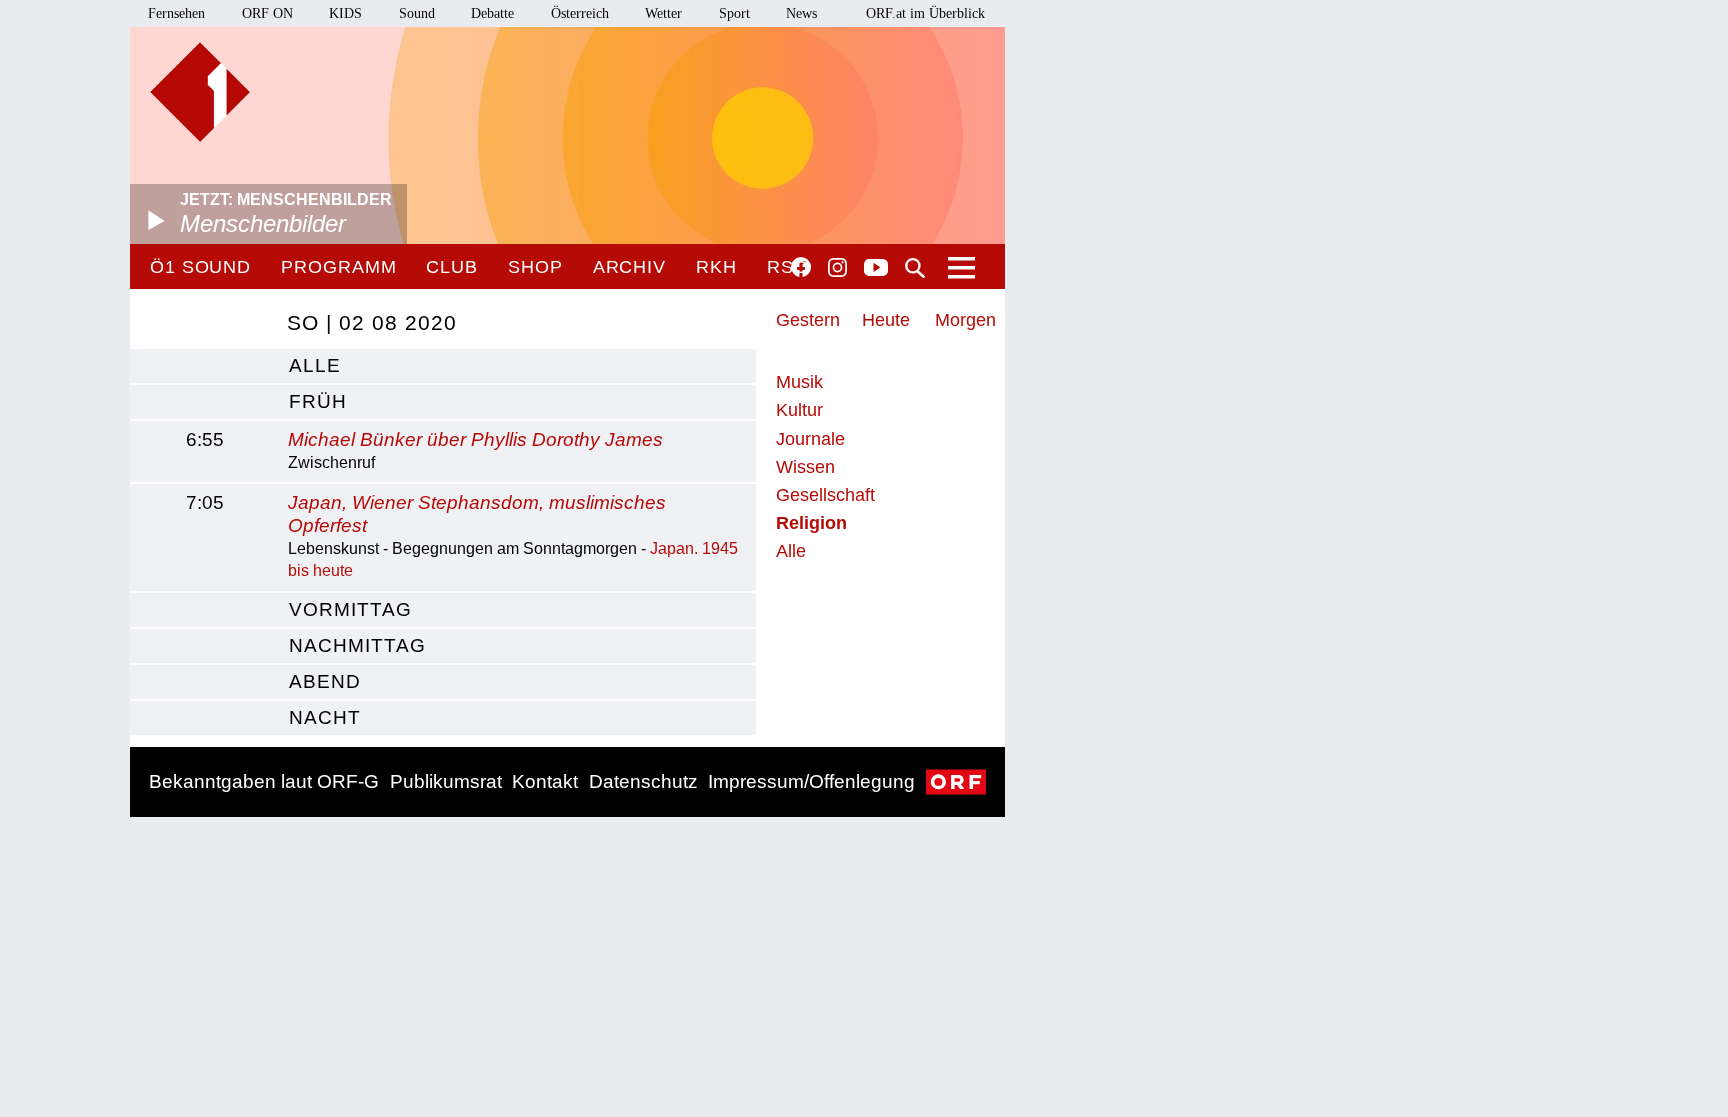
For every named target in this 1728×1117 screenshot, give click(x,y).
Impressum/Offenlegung (811, 781)
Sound (417, 13)
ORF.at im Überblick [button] (925, 13)
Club (452, 267)
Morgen (965, 320)
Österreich (580, 13)
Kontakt (545, 781)
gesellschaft (825, 495)
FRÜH (318, 401)
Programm (338, 267)
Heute (886, 320)
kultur (799, 410)
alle (315, 365)
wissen (805, 467)
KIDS (345, 13)
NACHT (325, 717)
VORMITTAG (350, 609)
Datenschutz (643, 781)
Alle (791, 551)
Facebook (801, 267)
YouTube (876, 269)
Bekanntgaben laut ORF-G (264, 781)
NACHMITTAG (357, 645)
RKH (716, 267)
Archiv (629, 267)
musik (799, 382)
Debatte (492, 13)
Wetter (663, 13)
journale (810, 439)
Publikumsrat (446, 781)
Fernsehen (176, 13)
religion (811, 523)
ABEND (325, 681)
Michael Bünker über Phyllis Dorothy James (475, 439)
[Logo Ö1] (200, 92)
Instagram (837, 268)
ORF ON (267, 13)
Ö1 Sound (200, 267)
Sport (734, 13)
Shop (535, 267)
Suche (915, 268)
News (801, 13)
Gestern (808, 320)
